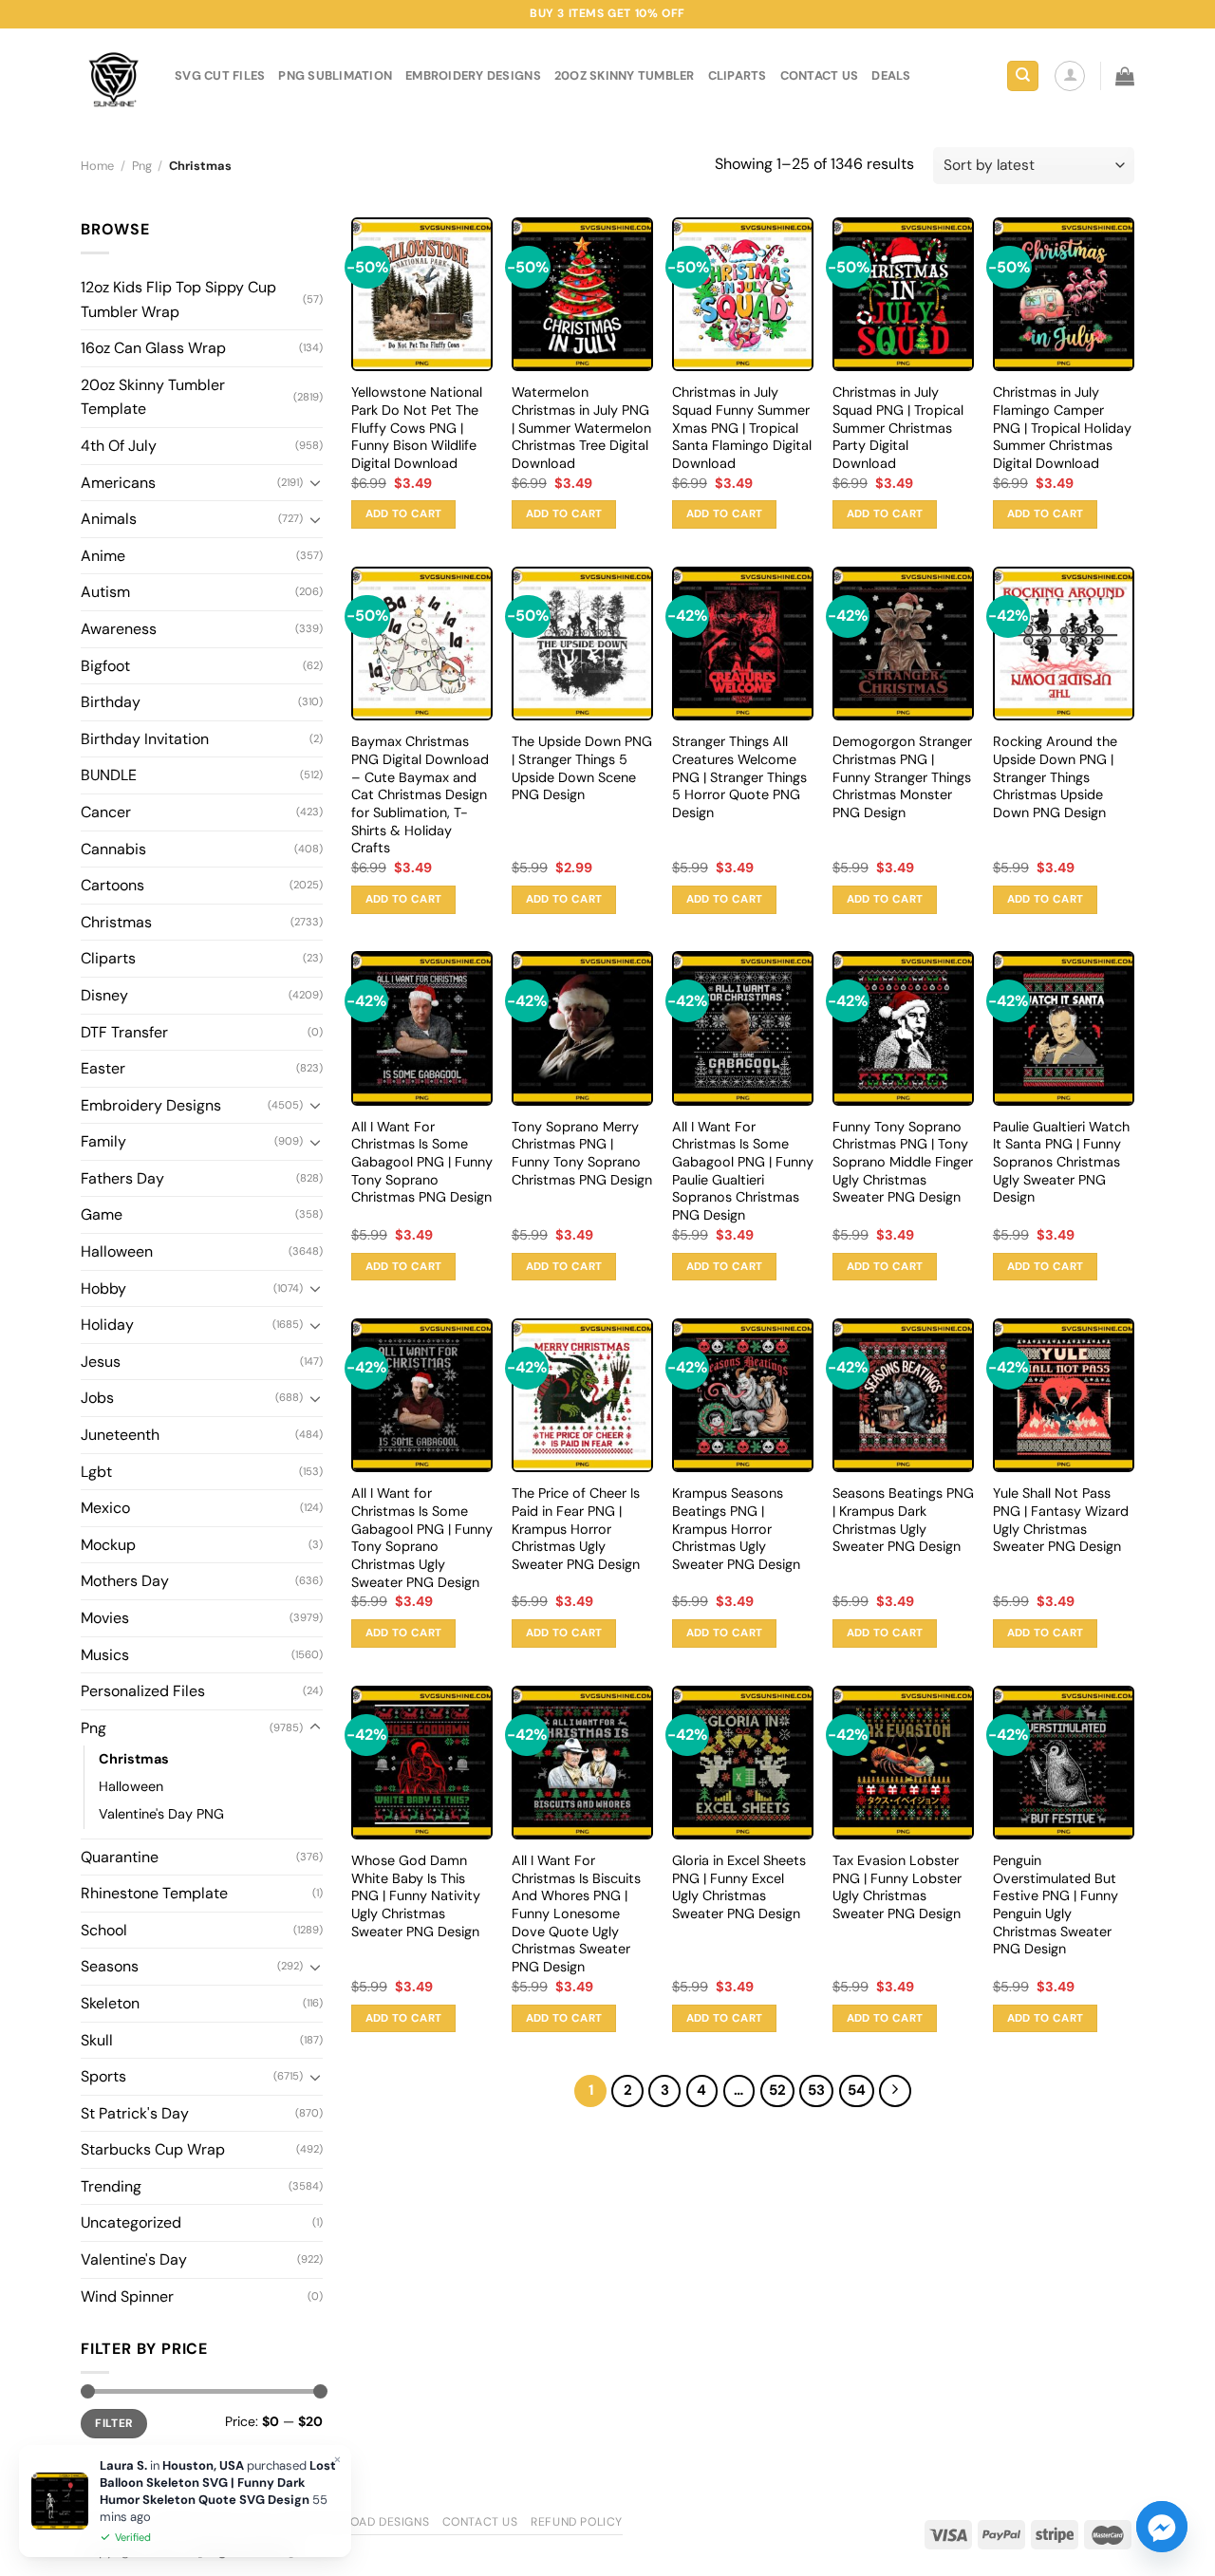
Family (103, 1141)
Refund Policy (577, 2522)
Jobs (97, 1398)
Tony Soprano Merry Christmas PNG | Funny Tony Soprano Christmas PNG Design (582, 1153)
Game (102, 1214)
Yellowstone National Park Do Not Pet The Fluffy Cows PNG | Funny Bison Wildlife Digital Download (417, 428)
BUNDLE (109, 775)
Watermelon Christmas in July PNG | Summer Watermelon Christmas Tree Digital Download (581, 428)
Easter (103, 1068)
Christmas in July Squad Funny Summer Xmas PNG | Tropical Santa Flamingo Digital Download (742, 428)
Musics (105, 1655)
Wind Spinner (127, 2296)
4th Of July (119, 446)
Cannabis (113, 849)
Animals (109, 519)
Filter (113, 2423)
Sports (103, 2076)
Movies (105, 1618)
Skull (97, 2040)
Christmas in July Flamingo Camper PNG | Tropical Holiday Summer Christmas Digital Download (1062, 428)
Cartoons (112, 885)
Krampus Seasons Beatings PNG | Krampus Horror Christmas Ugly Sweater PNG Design (736, 1529)
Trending (111, 2186)
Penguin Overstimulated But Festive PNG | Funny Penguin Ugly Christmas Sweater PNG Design (1056, 1905)
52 (777, 2090)
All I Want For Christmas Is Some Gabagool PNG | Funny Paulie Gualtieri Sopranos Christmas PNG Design (743, 1171)
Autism (105, 592)
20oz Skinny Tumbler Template (153, 397)
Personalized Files (143, 1691)
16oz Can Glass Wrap (153, 348)
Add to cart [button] (404, 514)
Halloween (117, 1251)
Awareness (119, 629)
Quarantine (120, 1857)
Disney (104, 995)
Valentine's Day (134, 2259)
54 (857, 2090)
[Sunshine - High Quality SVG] (113, 76)
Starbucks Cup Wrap (153, 2149)
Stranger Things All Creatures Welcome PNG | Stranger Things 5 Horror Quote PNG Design (739, 777)
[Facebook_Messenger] (1162, 2527)
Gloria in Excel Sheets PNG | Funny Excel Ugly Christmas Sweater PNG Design (739, 1887)
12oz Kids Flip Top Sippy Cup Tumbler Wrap (178, 299)
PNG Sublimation (335, 75)
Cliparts (738, 75)
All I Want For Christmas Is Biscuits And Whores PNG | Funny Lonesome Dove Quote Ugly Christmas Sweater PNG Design (576, 1913)
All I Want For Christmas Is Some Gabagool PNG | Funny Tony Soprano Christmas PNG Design (422, 1162)
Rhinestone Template (154, 1893)
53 (816, 2090)
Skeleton (110, 2003)
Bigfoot (105, 666)
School (104, 1930)
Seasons (110, 1966)
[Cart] (1125, 76)
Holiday (107, 1325)
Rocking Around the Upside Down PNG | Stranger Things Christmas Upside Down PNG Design (1055, 777)
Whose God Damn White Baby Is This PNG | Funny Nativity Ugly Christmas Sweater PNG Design (416, 1896)
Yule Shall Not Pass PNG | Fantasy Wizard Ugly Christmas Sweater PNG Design (1061, 1520)
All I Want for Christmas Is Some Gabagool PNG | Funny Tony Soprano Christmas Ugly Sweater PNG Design (422, 1538)
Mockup (108, 1545)
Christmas (116, 922)
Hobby (103, 1288)
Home (97, 166)
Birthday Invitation (145, 739)
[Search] (1023, 76)
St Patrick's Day (135, 2113)
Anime (103, 556)
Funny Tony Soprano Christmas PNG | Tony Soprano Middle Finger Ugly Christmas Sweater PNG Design (903, 1162)
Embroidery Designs (473, 75)
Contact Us (480, 2522)
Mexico (105, 1508)
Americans (118, 483)
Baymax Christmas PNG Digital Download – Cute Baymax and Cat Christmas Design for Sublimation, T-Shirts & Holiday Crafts (420, 794)
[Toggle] (315, 482)
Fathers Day (122, 1178)
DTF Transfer (124, 1032)
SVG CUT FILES (220, 75)
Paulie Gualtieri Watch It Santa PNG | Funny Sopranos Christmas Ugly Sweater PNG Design (1061, 1162)
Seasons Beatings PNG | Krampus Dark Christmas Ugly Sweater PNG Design (903, 1520)
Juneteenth (120, 1435)
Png (142, 166)
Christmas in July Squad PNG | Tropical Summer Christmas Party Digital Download (898, 428)
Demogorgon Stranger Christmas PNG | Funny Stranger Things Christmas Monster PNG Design (902, 777)
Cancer (106, 812)
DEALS (891, 75)
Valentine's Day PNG (161, 1814)
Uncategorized (131, 2222)
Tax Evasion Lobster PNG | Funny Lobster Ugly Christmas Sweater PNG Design (897, 1887)
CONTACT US (820, 75)
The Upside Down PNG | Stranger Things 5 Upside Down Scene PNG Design (582, 768)
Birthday (111, 702)
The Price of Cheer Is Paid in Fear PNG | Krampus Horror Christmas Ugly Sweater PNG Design (576, 1529)
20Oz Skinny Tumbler (625, 75)
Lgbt (96, 1472)
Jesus (101, 1362)
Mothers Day (125, 1581)
